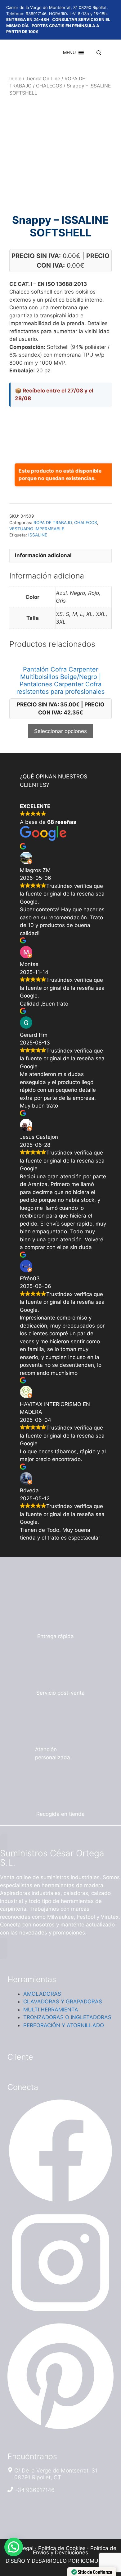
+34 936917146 (34, 2490)
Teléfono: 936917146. (27, 14)
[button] (69, 53)
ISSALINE (38, 535)
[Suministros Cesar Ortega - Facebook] (60, 2202)
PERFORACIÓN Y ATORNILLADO (64, 2025)
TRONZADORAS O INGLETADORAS (67, 2017)
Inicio (15, 79)
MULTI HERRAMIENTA (51, 2010)
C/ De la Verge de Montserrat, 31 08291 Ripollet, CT (56, 2474)
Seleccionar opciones (60, 731)
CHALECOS (49, 86)
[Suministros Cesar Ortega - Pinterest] (60, 2429)
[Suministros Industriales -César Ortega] (13, 53)
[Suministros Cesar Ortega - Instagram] (60, 2314)
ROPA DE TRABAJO (53, 523)
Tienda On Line (43, 79)
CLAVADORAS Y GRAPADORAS (63, 2002)
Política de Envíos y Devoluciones (75, 2550)
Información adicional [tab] (43, 555)
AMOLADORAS (42, 1994)
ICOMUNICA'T (98, 2561)
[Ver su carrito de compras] (88, 53)
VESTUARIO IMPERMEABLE (37, 529)
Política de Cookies (62, 2548)
